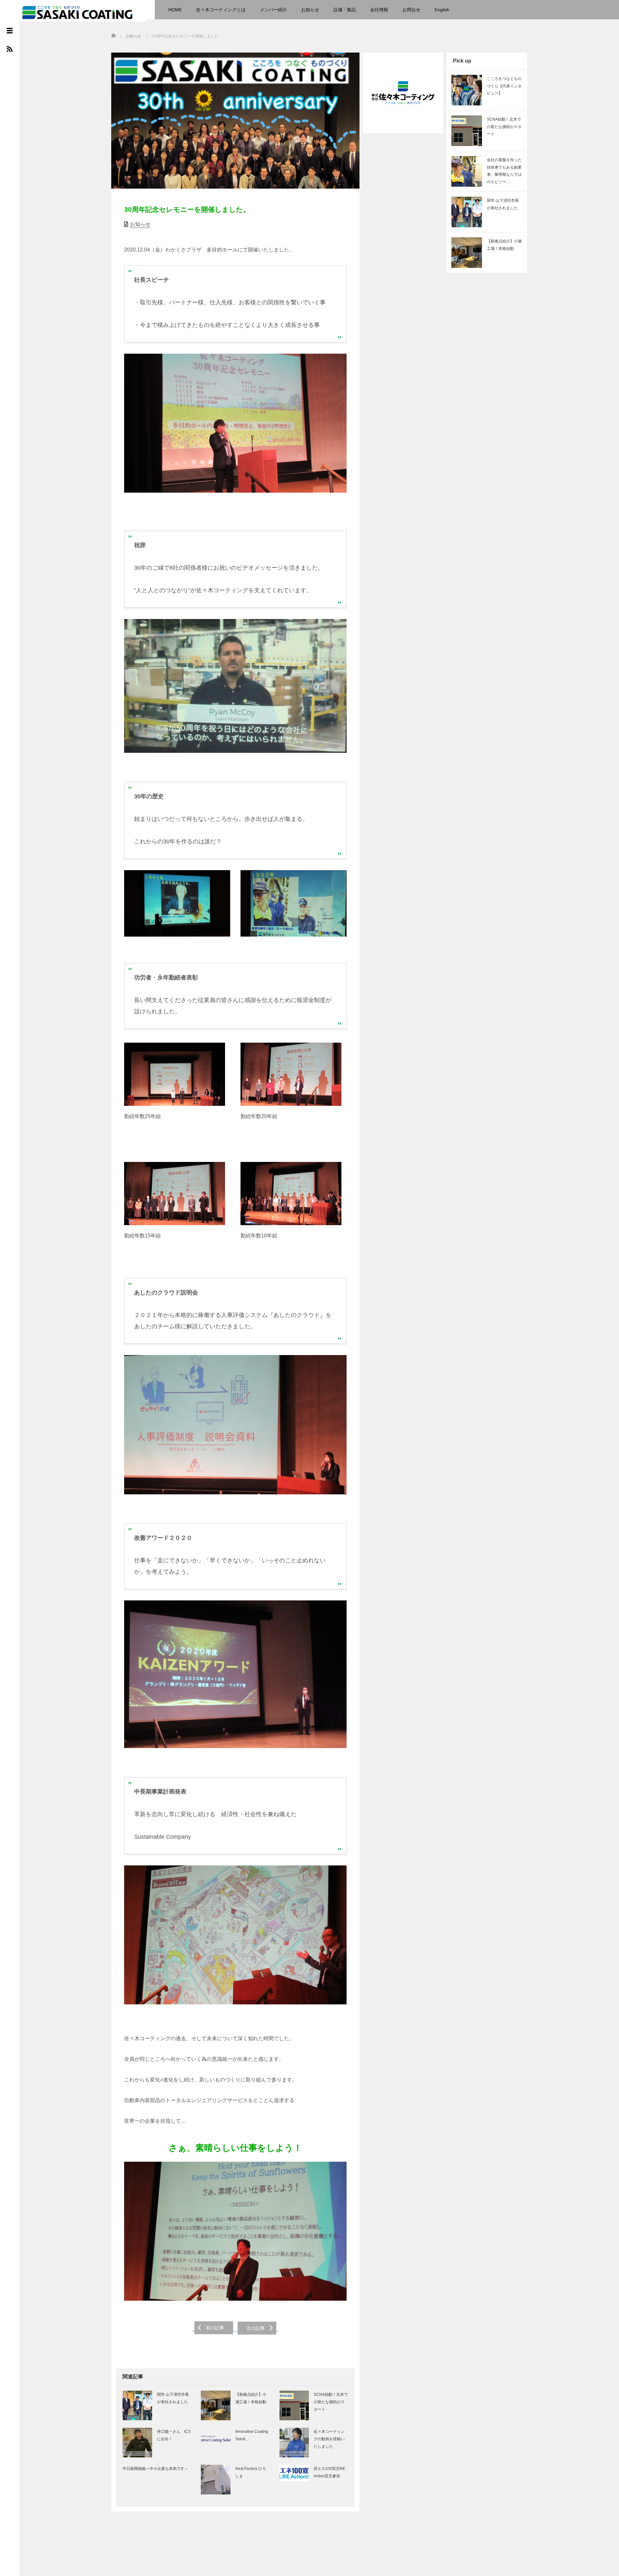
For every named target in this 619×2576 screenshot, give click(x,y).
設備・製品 (345, 10)
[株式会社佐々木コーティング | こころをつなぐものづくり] (77, 12)
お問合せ (411, 10)
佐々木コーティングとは (221, 10)
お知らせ (310, 10)
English (442, 10)
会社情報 (379, 10)
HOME (175, 10)
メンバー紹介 (273, 10)
